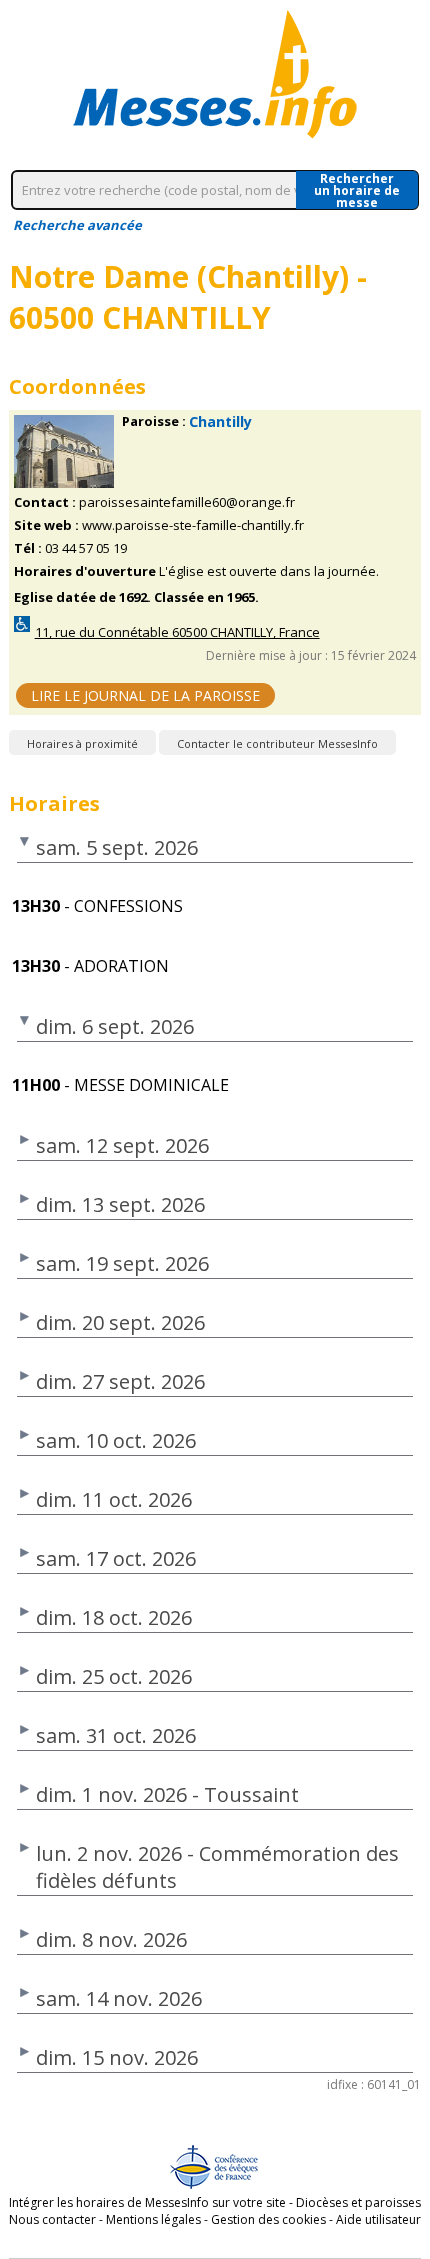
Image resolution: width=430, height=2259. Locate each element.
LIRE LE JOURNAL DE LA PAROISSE (145, 695)
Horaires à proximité (82, 743)
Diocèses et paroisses (358, 2202)
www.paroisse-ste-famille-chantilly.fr (193, 525)
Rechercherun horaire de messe (357, 190)
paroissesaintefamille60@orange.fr (187, 502)
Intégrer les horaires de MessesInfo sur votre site (147, 2202)
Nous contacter (52, 2219)
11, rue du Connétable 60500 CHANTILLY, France (177, 632)
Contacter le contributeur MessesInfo (277, 743)
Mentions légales (153, 2219)
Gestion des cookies (268, 2219)
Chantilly (220, 421)
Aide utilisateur (378, 2219)
